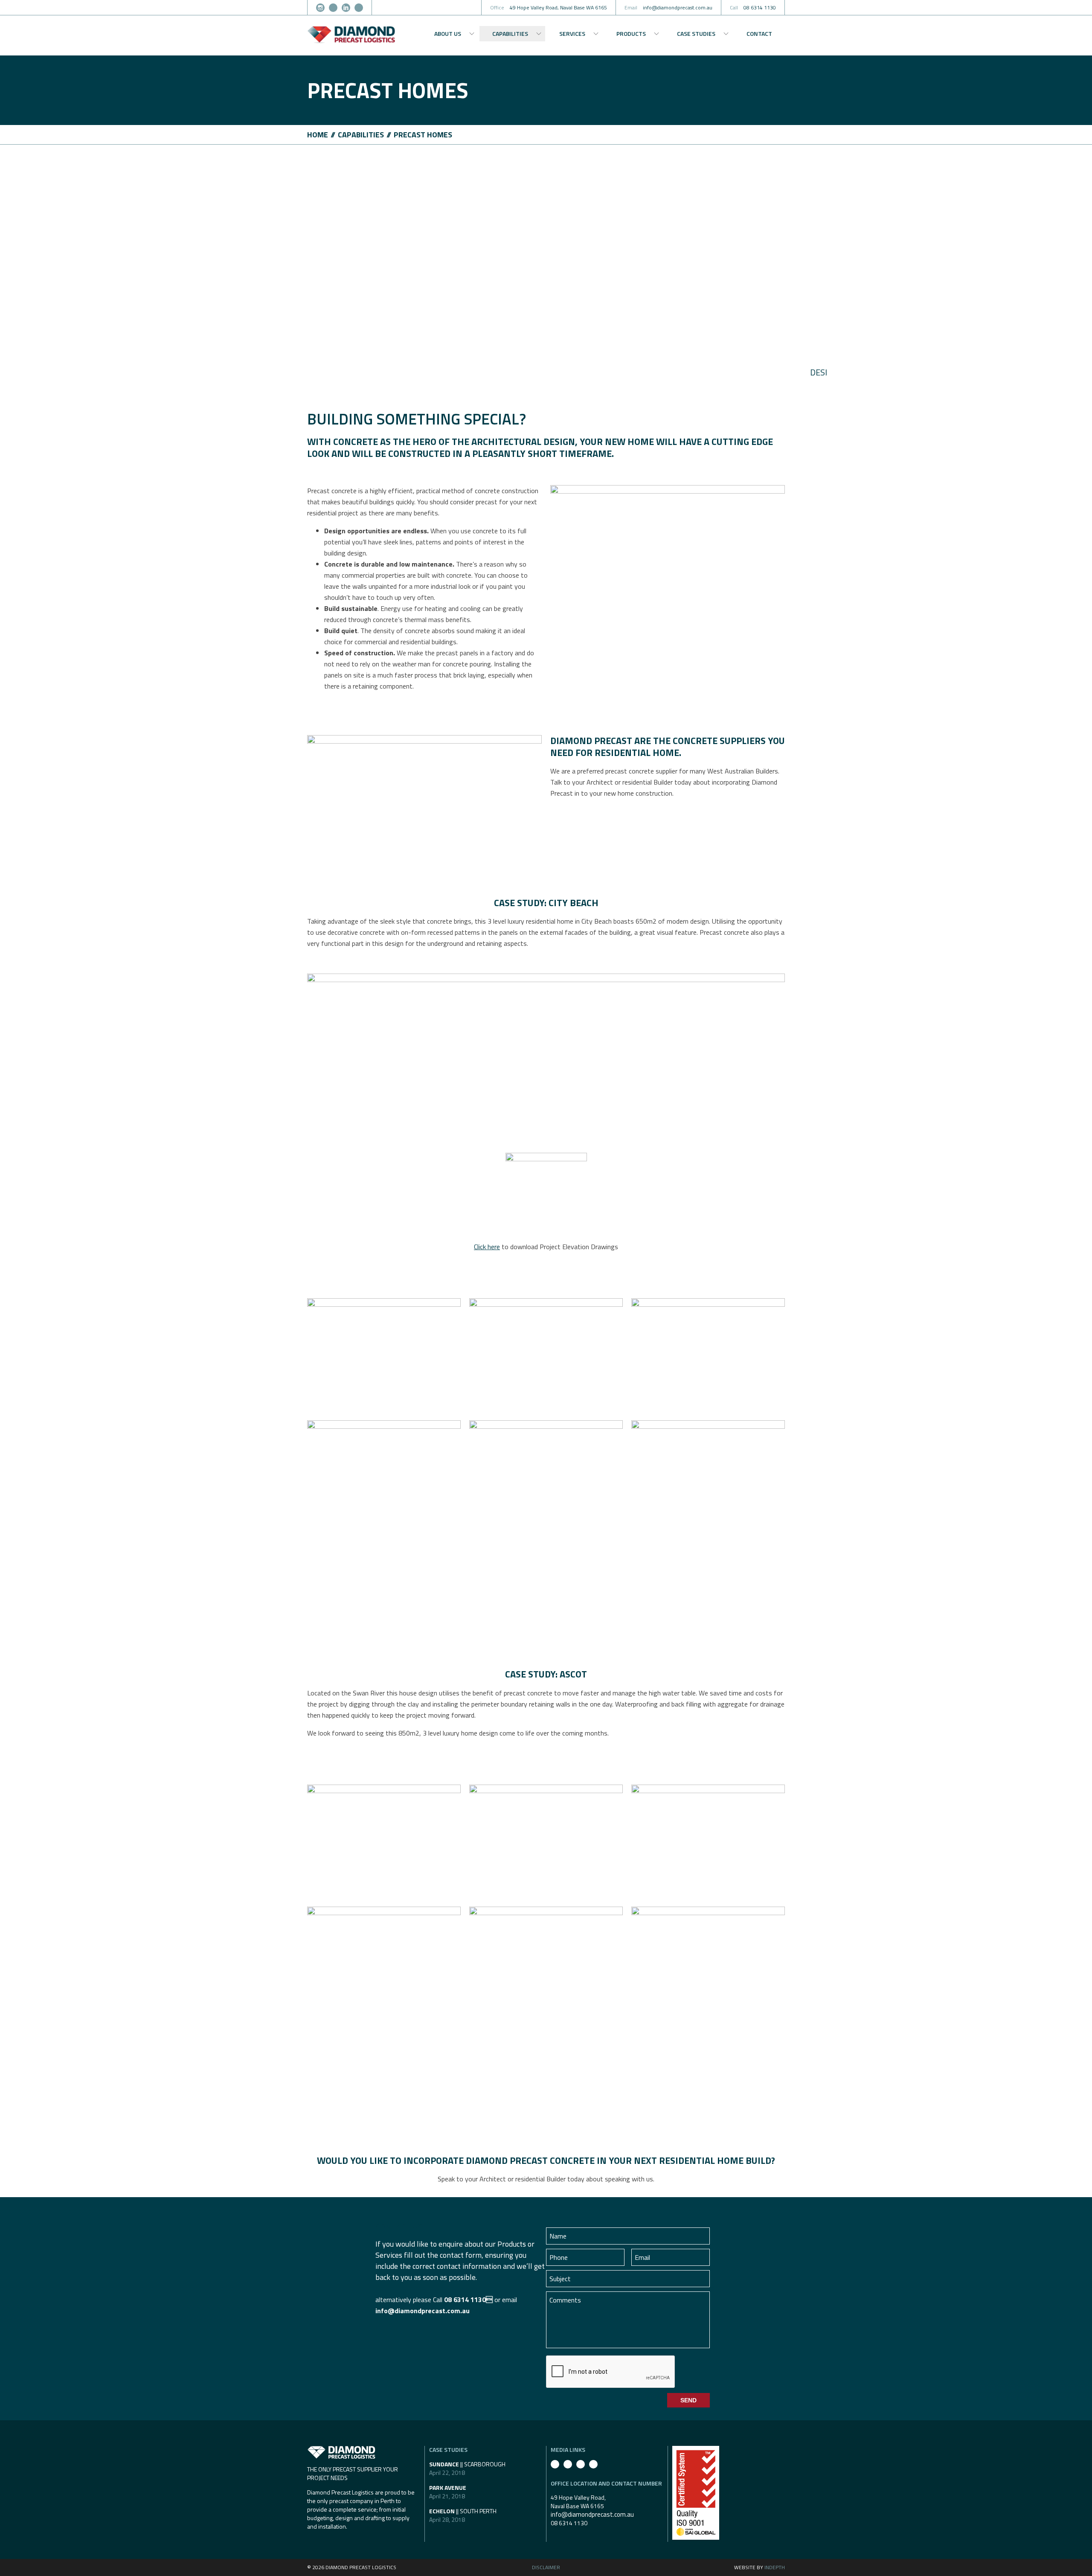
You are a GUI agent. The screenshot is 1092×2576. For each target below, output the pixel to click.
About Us (448, 33)
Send (688, 2400)
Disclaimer (546, 2567)
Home (318, 135)
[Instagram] (320, 8)
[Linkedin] (346, 8)
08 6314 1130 (468, 2300)
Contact (759, 33)
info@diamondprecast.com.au (423, 2311)
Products (631, 33)
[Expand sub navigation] (472, 34)
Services (572, 33)
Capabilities (510, 33)
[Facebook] (333, 8)
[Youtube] (359, 8)
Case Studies (696, 33)
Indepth (775, 2567)
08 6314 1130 (569, 2523)
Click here (487, 1247)
